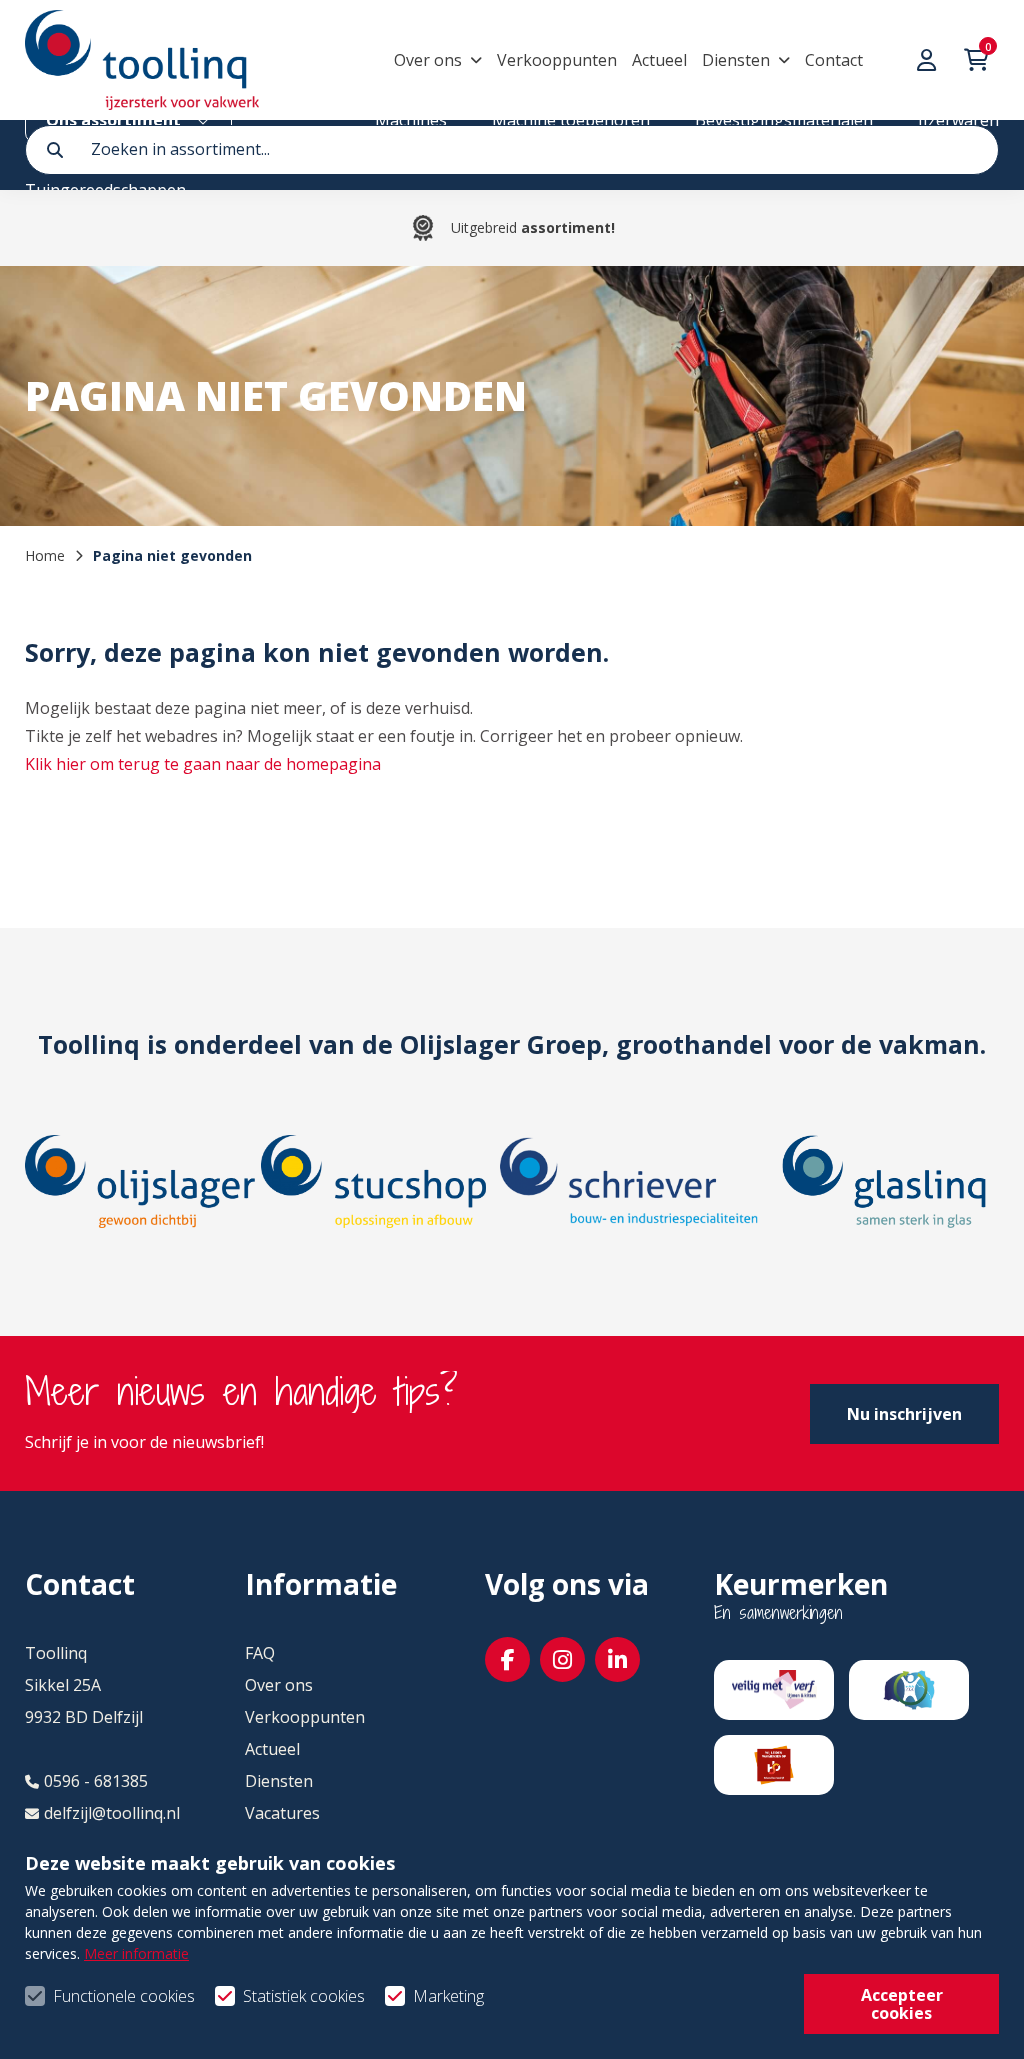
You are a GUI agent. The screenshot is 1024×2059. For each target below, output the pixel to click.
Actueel (659, 60)
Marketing (448, 1996)
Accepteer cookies (902, 2004)
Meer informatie (136, 1953)
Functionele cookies (124, 1996)
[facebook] (507, 1659)
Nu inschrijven (904, 1414)
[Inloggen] (929, 60)
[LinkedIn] (617, 1659)
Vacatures (282, 1813)
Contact (834, 60)
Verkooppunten (557, 60)
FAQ (260, 1653)
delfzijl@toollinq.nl (112, 1813)
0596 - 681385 (96, 1781)
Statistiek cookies (304, 1996)
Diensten (736, 60)
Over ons (428, 60)
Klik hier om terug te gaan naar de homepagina (203, 764)
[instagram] (562, 1659)
